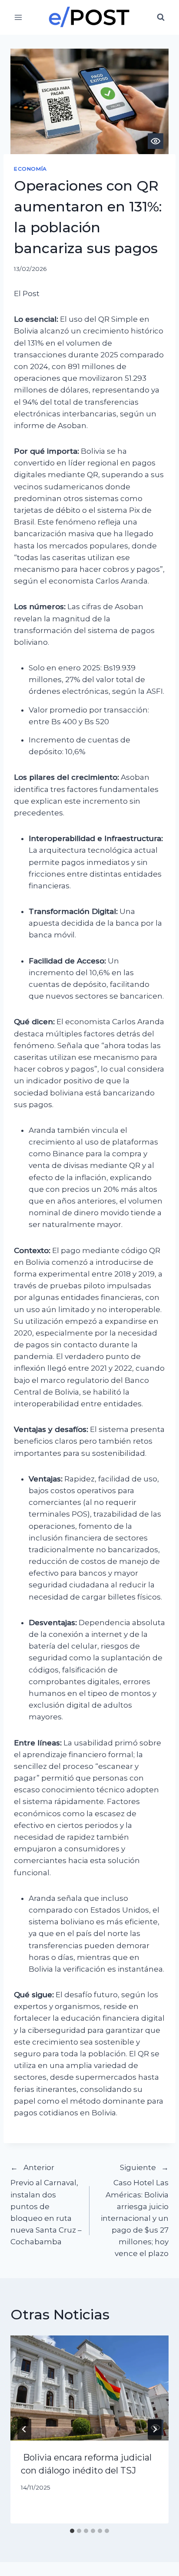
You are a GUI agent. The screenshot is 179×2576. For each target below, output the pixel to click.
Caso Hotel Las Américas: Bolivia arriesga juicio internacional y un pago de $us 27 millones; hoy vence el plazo (135, 2211)
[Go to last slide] (24, 2429)
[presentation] (89, 2388)
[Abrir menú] (18, 17)
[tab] (72, 2531)
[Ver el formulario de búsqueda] (161, 17)
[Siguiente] (155, 2429)
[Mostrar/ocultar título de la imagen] (156, 141)
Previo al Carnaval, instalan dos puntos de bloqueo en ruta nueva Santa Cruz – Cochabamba (46, 2205)
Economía (30, 169)
